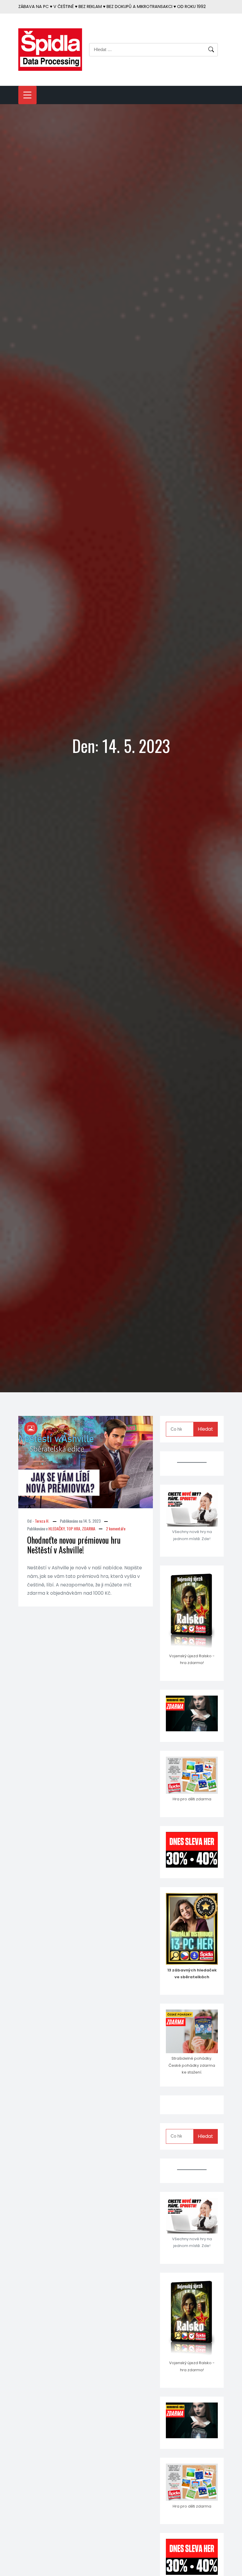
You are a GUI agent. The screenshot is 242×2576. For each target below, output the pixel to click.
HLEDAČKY (57, 1528)
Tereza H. (42, 1521)
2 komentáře (116, 1528)
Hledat (205, 1429)
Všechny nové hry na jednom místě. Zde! (192, 1535)
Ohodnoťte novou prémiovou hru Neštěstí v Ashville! (74, 1545)
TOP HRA (73, 1528)
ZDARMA (89, 1528)
